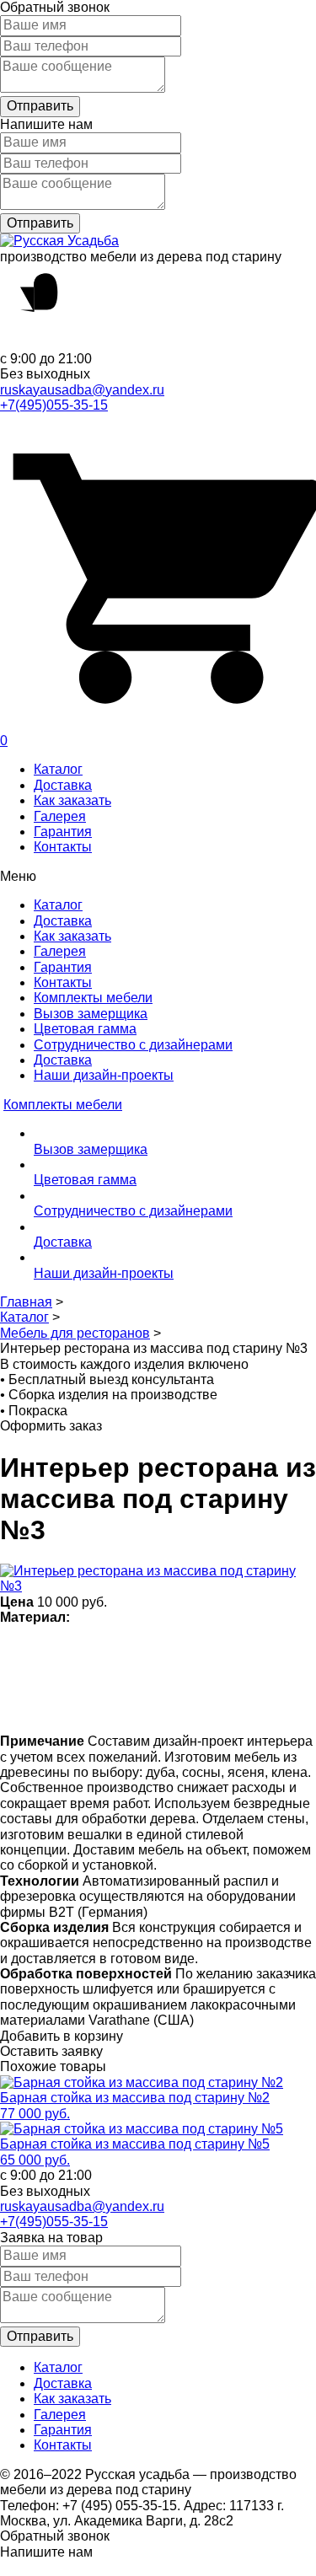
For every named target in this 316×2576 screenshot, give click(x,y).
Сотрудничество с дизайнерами (133, 1045)
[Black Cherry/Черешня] (113, 1705)
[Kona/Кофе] (245, 1650)
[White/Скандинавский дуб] (15, 1650)
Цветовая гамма (85, 1029)
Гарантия (63, 832)
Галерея (60, 816)
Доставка (63, 785)
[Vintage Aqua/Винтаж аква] (278, 1650)
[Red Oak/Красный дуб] (48, 1705)
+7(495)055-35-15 (54, 405)
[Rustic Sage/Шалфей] (15, 1705)
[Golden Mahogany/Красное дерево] (80, 1705)
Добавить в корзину (62, 2036)
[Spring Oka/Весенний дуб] (48, 1650)
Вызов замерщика (91, 1014)
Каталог (58, 769)
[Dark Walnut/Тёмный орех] (146, 1650)
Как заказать (72, 800)
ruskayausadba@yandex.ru (82, 390)
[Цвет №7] (80, 1650)
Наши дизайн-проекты (104, 1075)
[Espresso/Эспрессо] (179, 1650)
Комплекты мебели (93, 998)
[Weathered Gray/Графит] (179, 1705)
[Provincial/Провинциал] (113, 1650)
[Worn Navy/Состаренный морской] (146, 1705)
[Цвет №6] (212, 1650)
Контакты (63, 847)
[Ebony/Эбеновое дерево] (245, 1705)
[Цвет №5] (212, 1705)
